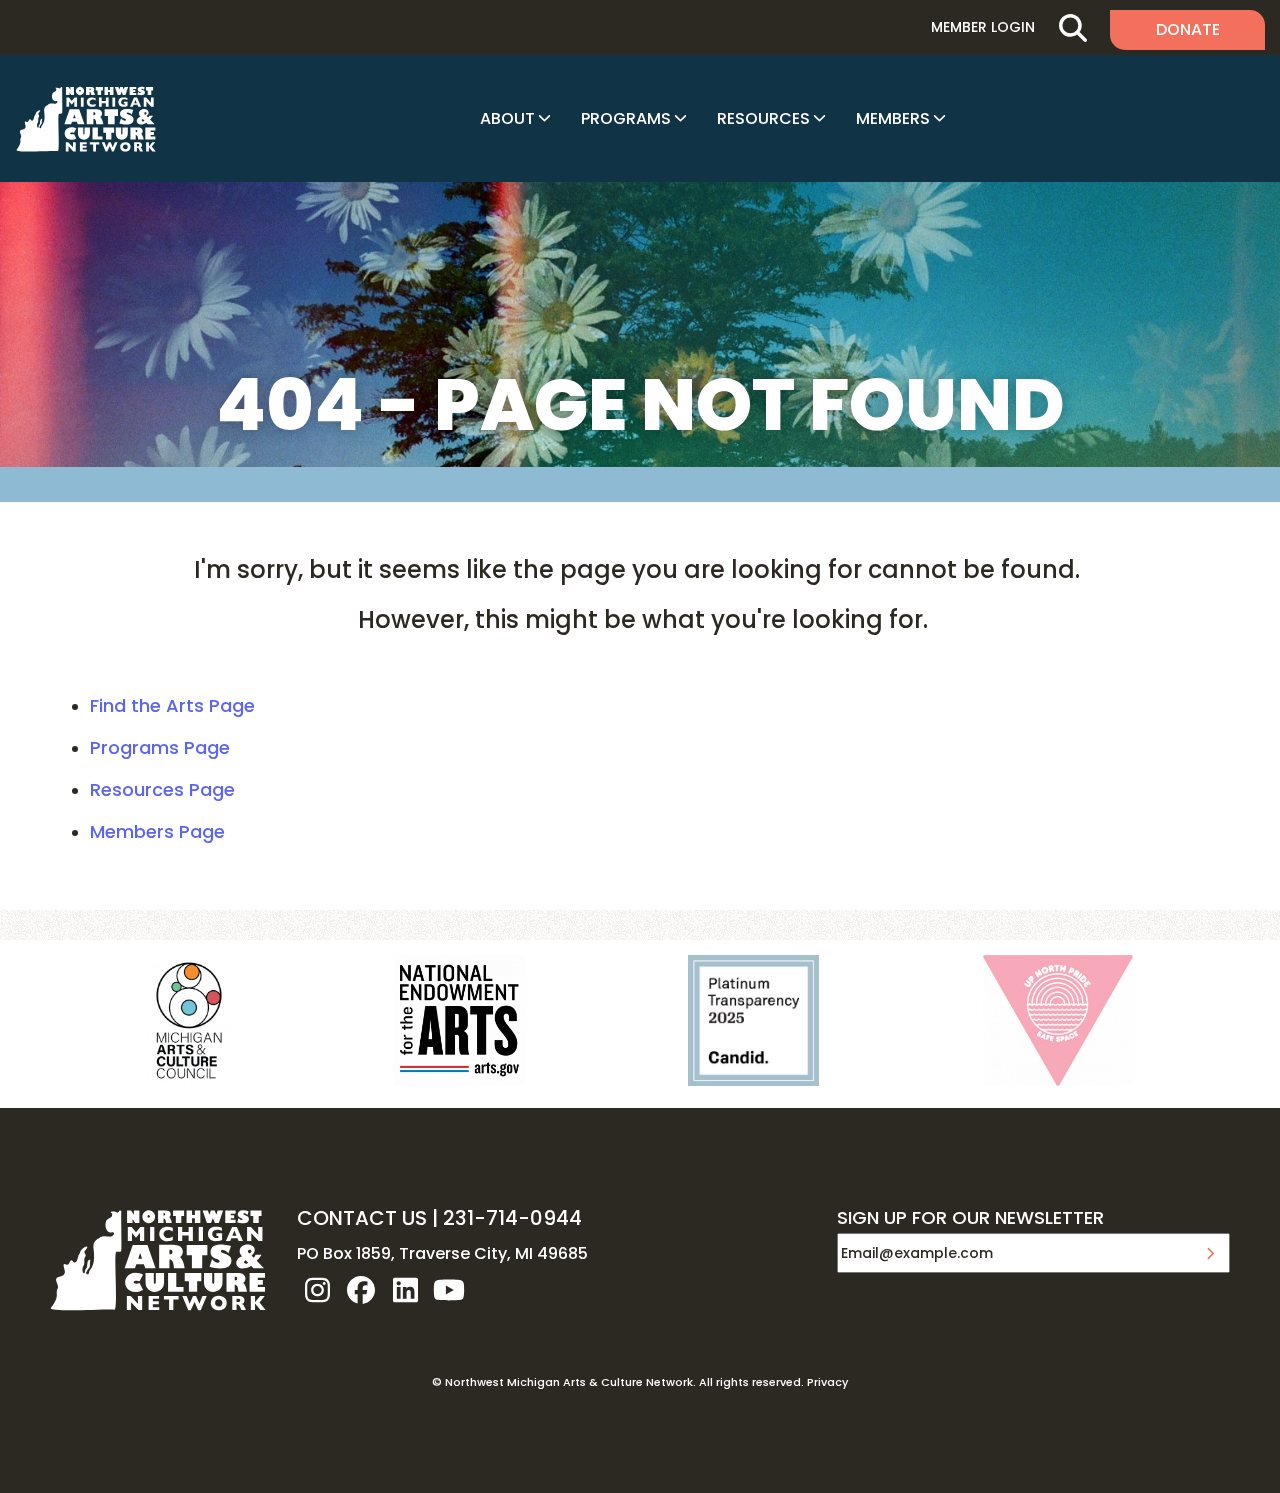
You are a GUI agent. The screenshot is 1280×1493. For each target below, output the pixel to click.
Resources (763, 118)
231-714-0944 (512, 1218)
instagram (317, 1290)
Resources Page (162, 789)
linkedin (405, 1290)
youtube (449, 1290)
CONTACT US (362, 1218)
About (507, 118)
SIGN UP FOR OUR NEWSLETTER (970, 1219)
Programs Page (160, 747)
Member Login (983, 27)
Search (1072, 27)
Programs (626, 118)
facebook (361, 1290)
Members (893, 118)
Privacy (827, 1382)
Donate (1188, 29)
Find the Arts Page (172, 705)
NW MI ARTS (86, 119)
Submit (1210, 1253)
